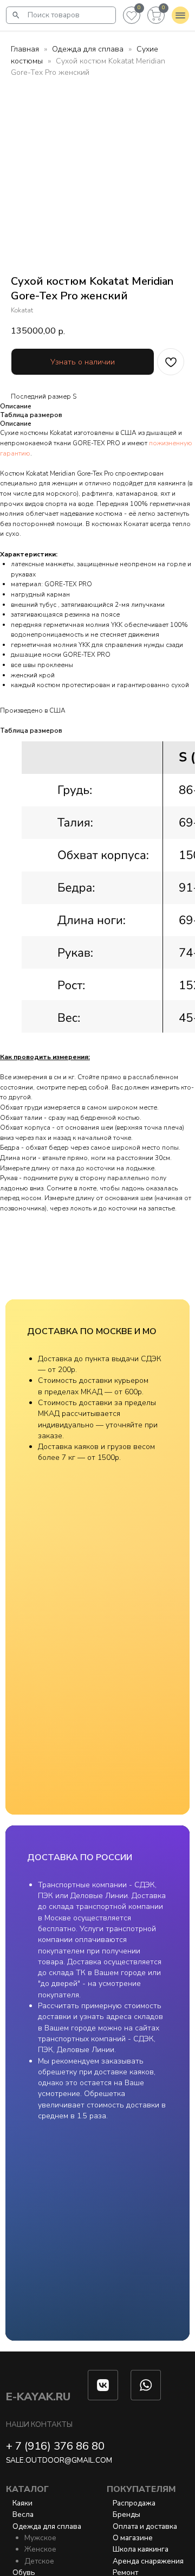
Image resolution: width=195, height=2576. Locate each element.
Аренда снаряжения (148, 2561)
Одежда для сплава (88, 49)
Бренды (126, 2514)
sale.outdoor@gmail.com (59, 2460)
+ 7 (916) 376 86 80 (55, 2446)
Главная (25, 49)
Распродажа (134, 2503)
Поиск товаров (54, 15)
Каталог (27, 2489)
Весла (23, 2514)
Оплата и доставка (145, 2526)
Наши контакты (39, 2424)
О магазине (133, 2538)
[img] (16, 15)
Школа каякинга (141, 2549)
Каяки (22, 2503)
